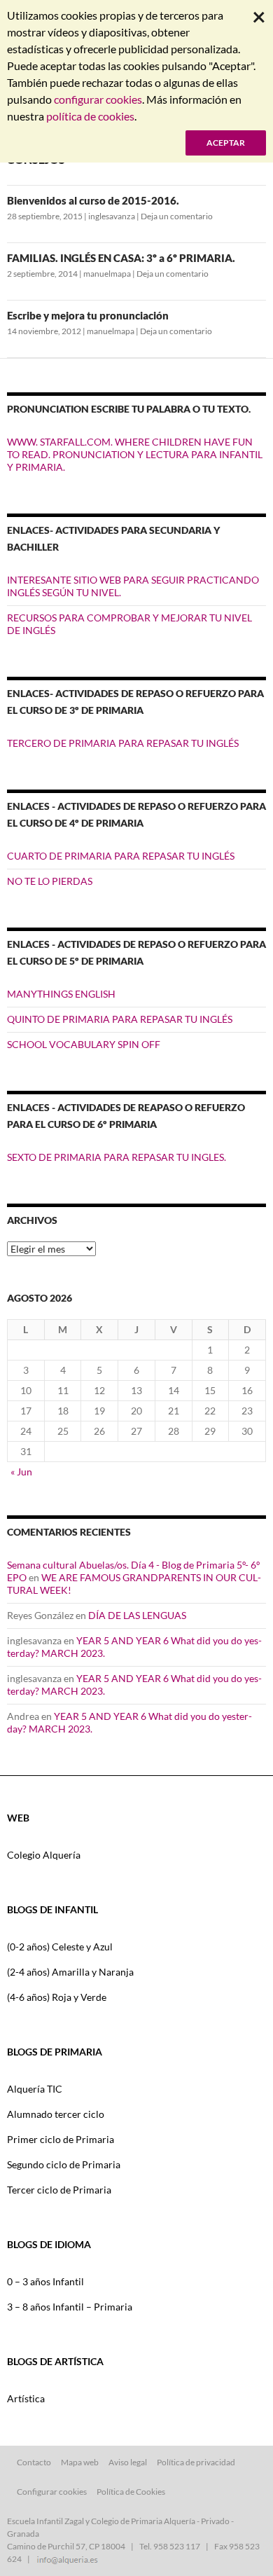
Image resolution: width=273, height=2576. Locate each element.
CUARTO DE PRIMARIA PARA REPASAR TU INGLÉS (121, 856)
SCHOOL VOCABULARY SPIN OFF (84, 1044)
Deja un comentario (177, 216)
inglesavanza (112, 216)
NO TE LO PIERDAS (50, 881)
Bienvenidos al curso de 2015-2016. (93, 200)
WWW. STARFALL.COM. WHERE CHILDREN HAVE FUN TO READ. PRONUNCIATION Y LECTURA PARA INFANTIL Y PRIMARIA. (135, 454)
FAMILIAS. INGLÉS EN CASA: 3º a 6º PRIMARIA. (121, 258)
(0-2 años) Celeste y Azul (60, 1947)
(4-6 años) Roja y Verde (57, 1997)
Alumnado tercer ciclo (56, 2114)
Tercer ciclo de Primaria (59, 2190)
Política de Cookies (131, 2492)
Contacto (34, 2462)
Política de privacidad (196, 2462)
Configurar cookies (52, 2492)
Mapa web (80, 2462)
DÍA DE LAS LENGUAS (137, 1615)
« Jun (21, 1472)
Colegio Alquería (44, 1855)
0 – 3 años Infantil (45, 2281)
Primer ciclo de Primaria (61, 2139)
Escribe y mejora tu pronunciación (88, 315)
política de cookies (90, 116)
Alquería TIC (35, 2089)
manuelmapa (107, 274)
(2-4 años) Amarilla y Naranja (70, 1972)
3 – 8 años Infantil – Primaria (70, 2307)
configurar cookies (98, 99)
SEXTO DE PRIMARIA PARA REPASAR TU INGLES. (117, 1157)
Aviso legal (128, 2462)
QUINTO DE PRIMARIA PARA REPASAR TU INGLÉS (120, 1019)
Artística (26, 2398)
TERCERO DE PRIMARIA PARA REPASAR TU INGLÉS (123, 743)
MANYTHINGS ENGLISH (61, 994)
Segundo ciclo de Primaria (64, 2164)
